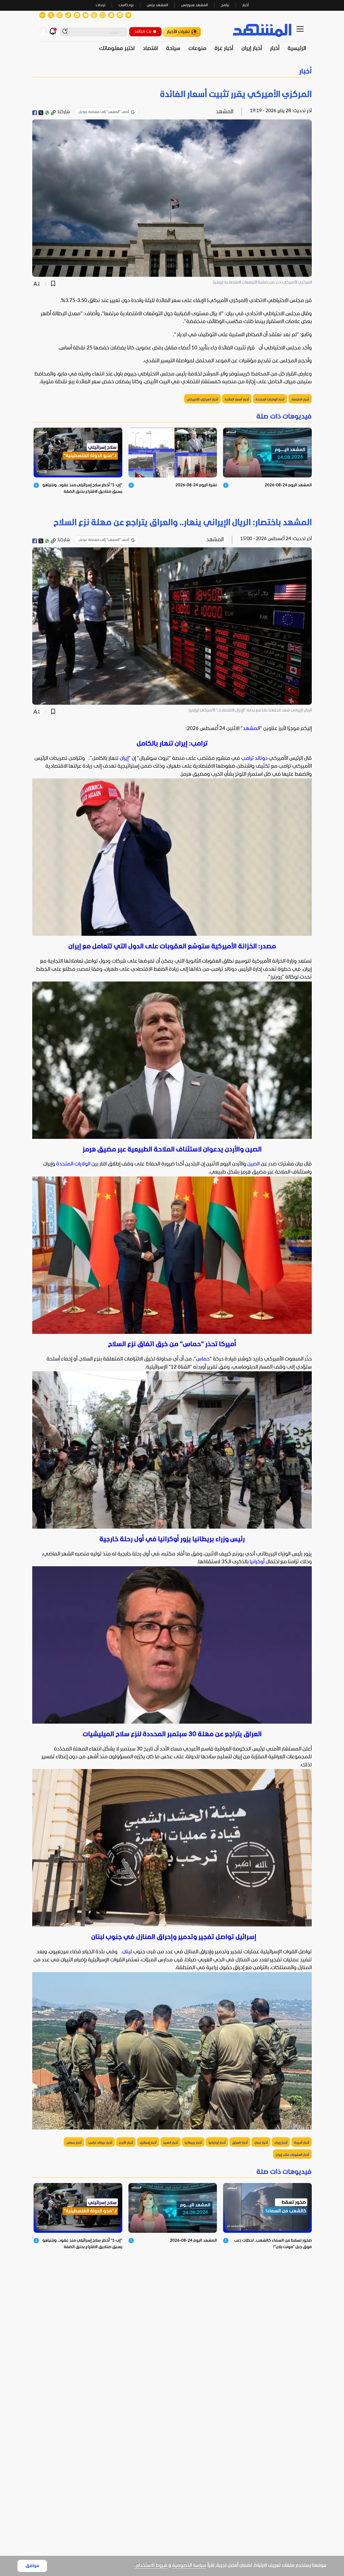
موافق (32, 2566)
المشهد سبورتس (194, 5)
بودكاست (126, 5)
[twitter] (41, 113)
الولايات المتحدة (73, 1164)
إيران (124, 759)
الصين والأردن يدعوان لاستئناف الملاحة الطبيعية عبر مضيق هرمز (172, 1150)
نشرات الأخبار (178, 32)
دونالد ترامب (254, 759)
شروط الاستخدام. (151, 2566)
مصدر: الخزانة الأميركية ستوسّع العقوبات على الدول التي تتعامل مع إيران (172, 947)
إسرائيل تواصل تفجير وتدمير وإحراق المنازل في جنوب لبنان (172, 1937)
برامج (225, 5)
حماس (203, 1359)
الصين (253, 1164)
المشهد (251, 729)
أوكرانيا (257, 1562)
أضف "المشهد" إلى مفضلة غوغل (104, 112)
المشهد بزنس (157, 5)
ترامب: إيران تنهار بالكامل (172, 744)
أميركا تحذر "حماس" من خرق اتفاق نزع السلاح (172, 1344)
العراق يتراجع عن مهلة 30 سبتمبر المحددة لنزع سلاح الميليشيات (172, 1735)
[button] (172, 72)
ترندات (101, 5)
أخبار (246, 5)
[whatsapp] (47, 113)
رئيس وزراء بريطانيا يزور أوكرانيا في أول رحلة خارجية (172, 1539)
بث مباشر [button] (143, 31)
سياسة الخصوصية (189, 2566)
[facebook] (35, 113)
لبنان (127, 1952)
